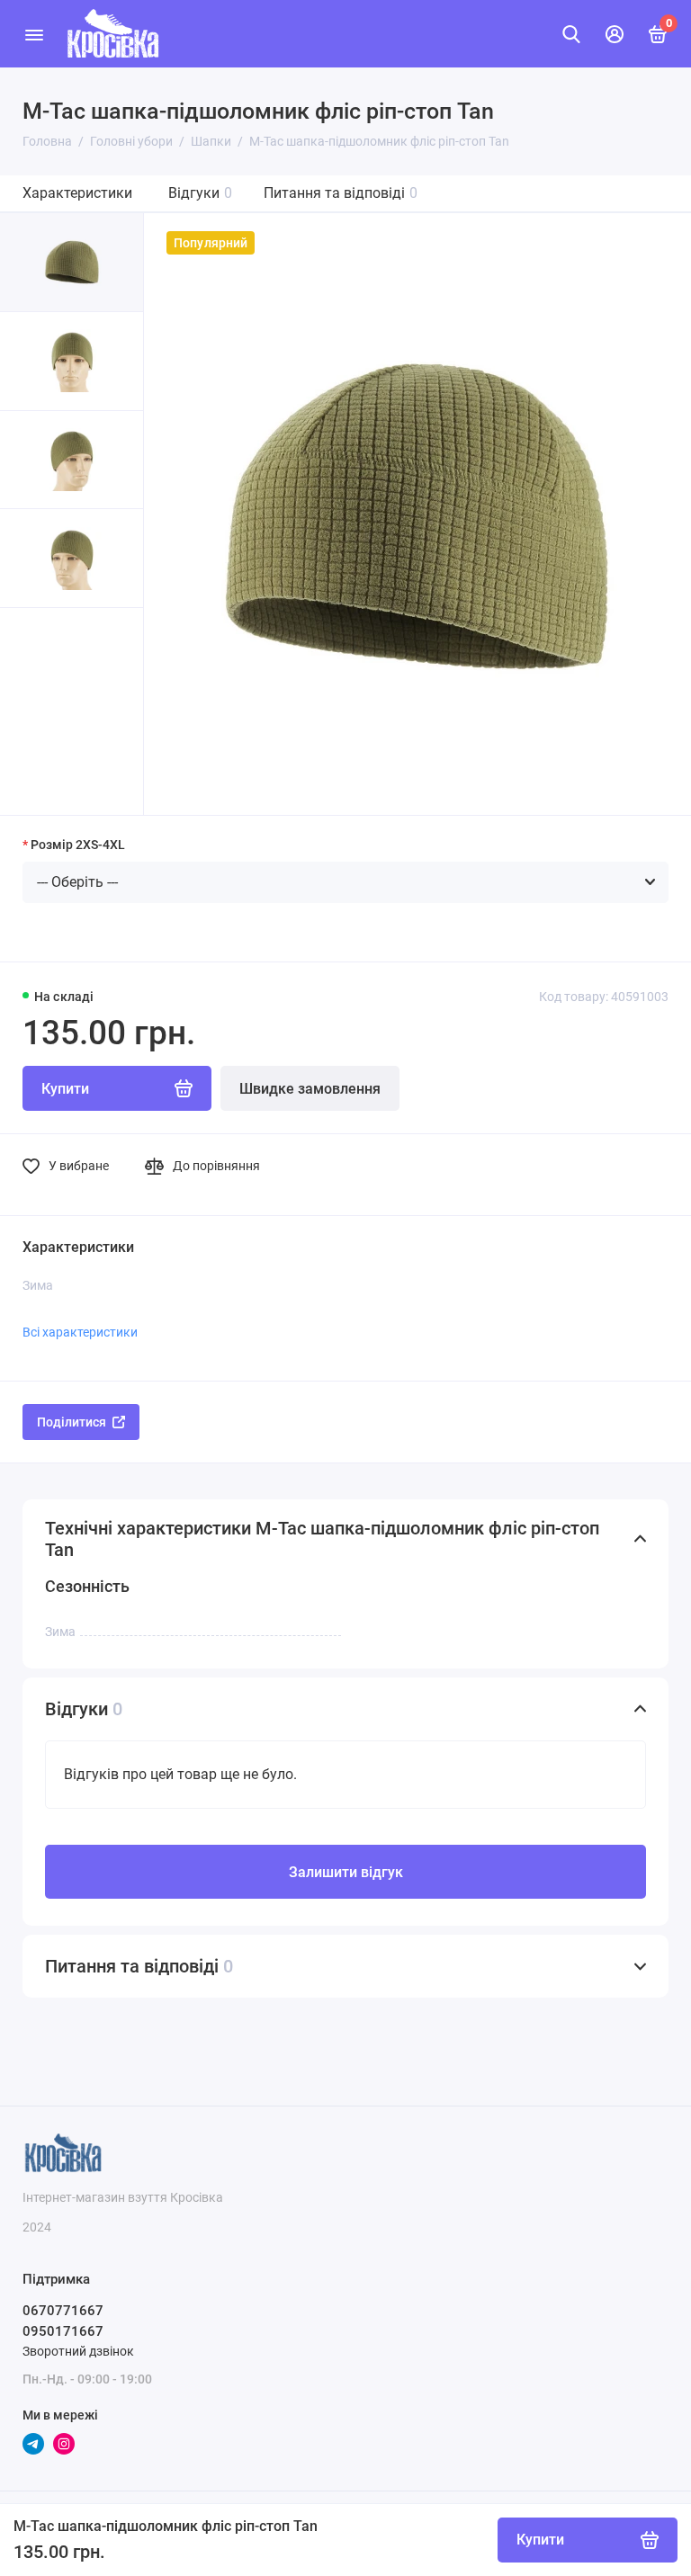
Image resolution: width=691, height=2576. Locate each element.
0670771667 (63, 2311)
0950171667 (63, 2331)
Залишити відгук (346, 1872)
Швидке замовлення (310, 1089)
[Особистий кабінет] (615, 34)
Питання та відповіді (341, 193)
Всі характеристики (80, 1332)
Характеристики (77, 193)
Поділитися (72, 1422)
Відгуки (200, 193)
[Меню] (34, 34)
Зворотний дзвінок (78, 2351)
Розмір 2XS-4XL (78, 845)
